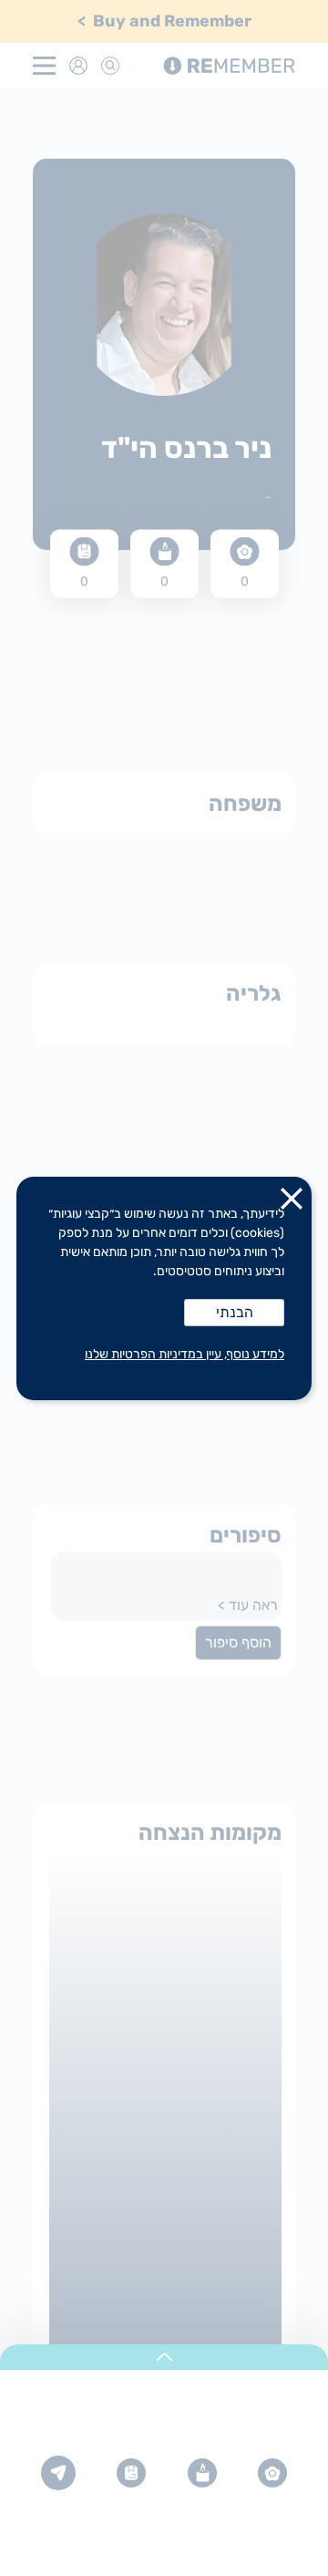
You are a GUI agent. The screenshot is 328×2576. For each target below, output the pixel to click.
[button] (292, 1202)
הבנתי (235, 1312)
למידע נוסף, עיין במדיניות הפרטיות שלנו (184, 1354)
